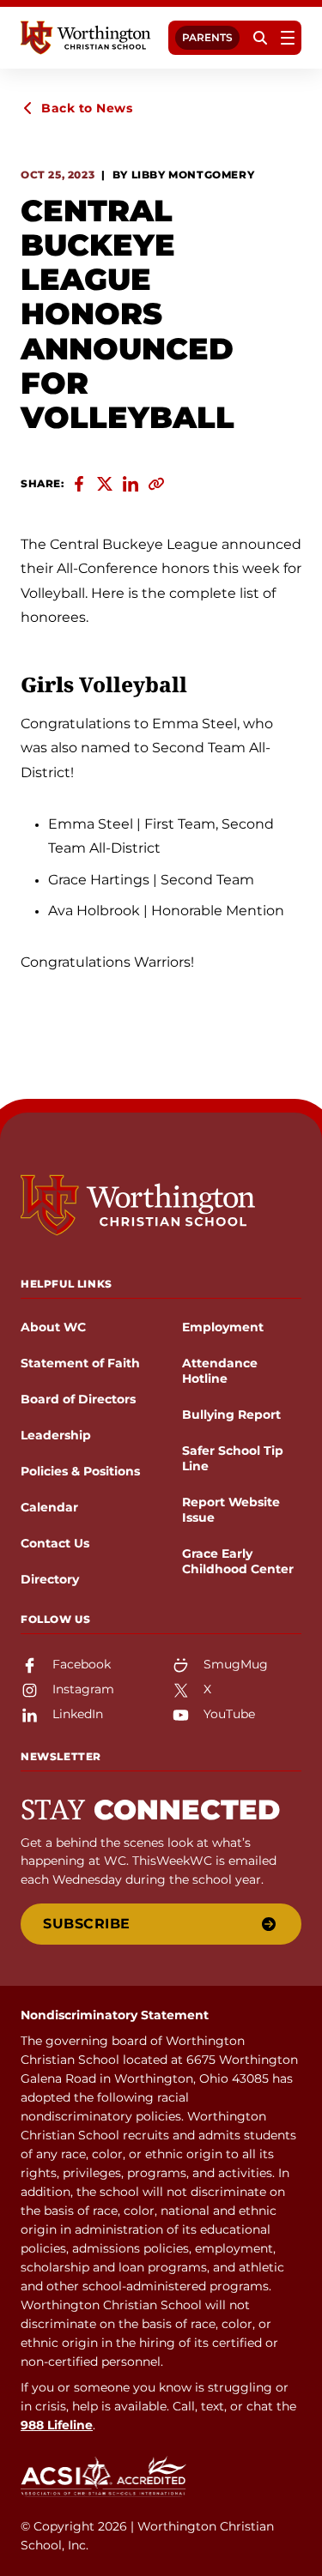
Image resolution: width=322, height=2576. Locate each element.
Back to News (87, 108)
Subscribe (87, 1924)
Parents (207, 37)
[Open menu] (288, 38)
